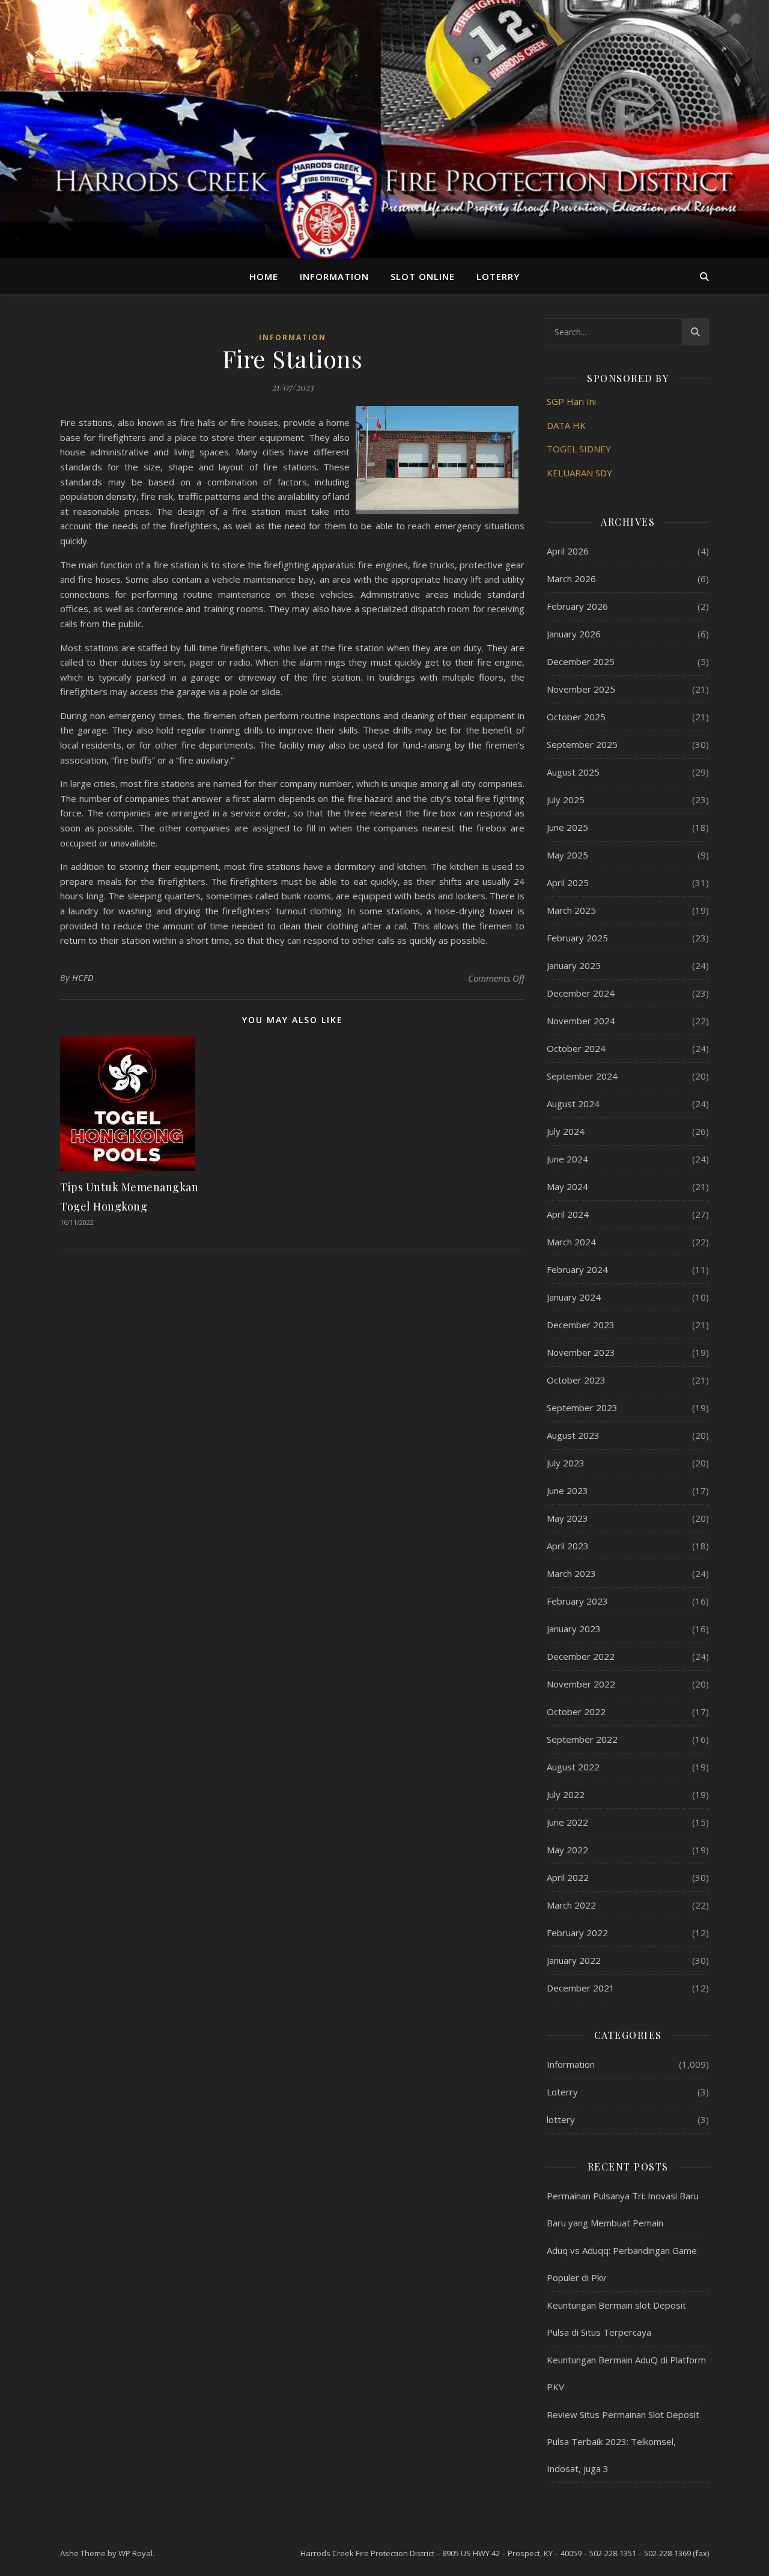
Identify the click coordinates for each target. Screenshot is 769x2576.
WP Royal (135, 2553)
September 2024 (582, 1076)
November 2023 (581, 1352)
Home (264, 276)
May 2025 (567, 855)
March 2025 (571, 910)
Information (334, 276)
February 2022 (577, 1933)
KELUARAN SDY (579, 473)
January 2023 (574, 1629)
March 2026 (571, 579)
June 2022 (567, 1822)
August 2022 (573, 1767)
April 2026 (568, 551)
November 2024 (581, 1021)
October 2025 (576, 717)
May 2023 (567, 1518)
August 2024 (573, 1104)
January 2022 (574, 1960)
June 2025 (567, 827)
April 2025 (568, 882)
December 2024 (581, 993)
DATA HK (566, 425)
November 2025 (581, 689)
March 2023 (571, 1573)
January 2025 (574, 965)
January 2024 (574, 1297)
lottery (561, 2119)
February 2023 (577, 1601)
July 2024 (566, 1131)
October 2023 (576, 1380)
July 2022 (566, 1794)
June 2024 (567, 1159)
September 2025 (582, 744)
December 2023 (581, 1325)
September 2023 (582, 1408)
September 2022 (582, 1739)
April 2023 (568, 1546)
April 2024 (568, 1214)
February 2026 (577, 606)
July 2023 (566, 1463)
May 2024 (567, 1186)
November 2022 (581, 1684)
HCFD (83, 978)
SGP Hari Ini (571, 401)
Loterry (498, 276)
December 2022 (581, 1656)
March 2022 (571, 1905)
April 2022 (568, 1877)
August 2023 (573, 1435)
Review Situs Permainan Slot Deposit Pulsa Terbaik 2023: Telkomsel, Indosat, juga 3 (623, 2441)
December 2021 (581, 1988)
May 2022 (567, 1850)
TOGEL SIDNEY (579, 449)
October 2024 (576, 1048)
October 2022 (576, 1712)
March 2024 (571, 1242)
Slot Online (423, 276)
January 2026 (574, 634)
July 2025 (566, 800)
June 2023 (567, 1490)
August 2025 (573, 772)
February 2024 (577, 1269)
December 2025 (581, 661)
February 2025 (577, 938)
